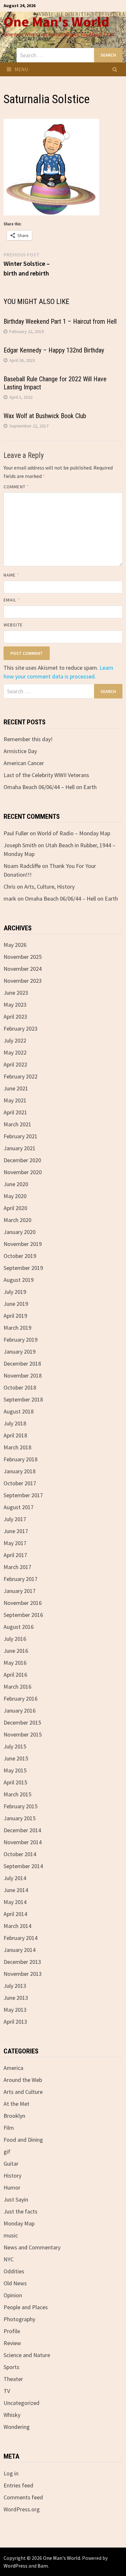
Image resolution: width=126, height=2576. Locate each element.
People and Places (26, 2307)
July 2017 (15, 1519)
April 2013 (15, 2022)
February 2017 (21, 1579)
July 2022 (15, 1040)
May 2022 (15, 1052)
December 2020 (22, 1160)
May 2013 (15, 2010)
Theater (13, 2379)
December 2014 (22, 1830)
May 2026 (15, 945)
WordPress (16, 2566)
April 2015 (15, 1782)
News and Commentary (32, 2247)
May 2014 (15, 1902)
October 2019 (20, 1256)
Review (12, 2343)
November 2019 (23, 1244)
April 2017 (15, 1555)
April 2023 (15, 1017)
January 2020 (20, 1232)
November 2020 (23, 1172)
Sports (11, 2367)
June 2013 (16, 1998)
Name (11, 575)
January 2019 (20, 1352)
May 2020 (15, 1196)
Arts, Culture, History (49, 887)
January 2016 (20, 1710)
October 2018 (20, 1387)
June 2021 (16, 1088)
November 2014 (23, 1842)
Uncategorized (21, 2403)
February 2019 (21, 1340)
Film (9, 2128)
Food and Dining (23, 2140)
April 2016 (15, 1675)
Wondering (17, 2427)
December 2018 (22, 1364)
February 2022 (21, 1076)
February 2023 (21, 1028)
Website (13, 625)
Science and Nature (27, 2355)
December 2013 (22, 1962)
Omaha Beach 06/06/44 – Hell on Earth (50, 787)
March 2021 (17, 1124)
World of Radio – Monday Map (74, 833)
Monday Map (19, 2223)
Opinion (13, 2295)
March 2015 (17, 1794)
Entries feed (18, 2485)
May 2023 (15, 1005)
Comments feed (23, 2497)
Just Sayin (16, 2199)
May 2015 (15, 1770)
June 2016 (16, 1651)
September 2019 (23, 1268)
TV (7, 2391)
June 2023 (16, 993)
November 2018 (23, 1375)
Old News (15, 2283)
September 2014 (23, 1866)
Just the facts (21, 2211)
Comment (16, 487)
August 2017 (19, 1507)
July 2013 (15, 1986)
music (11, 2235)
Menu (21, 69)
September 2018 (23, 1399)
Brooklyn (14, 2116)
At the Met (16, 2104)
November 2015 (23, 1734)
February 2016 (21, 1699)
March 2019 (17, 1328)
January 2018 (20, 1471)
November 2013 (23, 1974)
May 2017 (15, 1543)
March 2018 (17, 1447)
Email (12, 600)
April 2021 (15, 1112)
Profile (12, 2331)
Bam (43, 2566)
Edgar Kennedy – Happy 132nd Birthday (54, 350)
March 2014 (17, 1926)
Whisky (12, 2415)
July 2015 (15, 1746)
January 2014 (20, 1950)
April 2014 (15, 1914)
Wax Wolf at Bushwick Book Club (45, 416)
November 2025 (23, 957)
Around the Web (23, 2080)
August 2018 (19, 1411)
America (13, 2068)
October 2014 (20, 1854)
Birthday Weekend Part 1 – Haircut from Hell (60, 321)
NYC (9, 2259)
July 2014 (15, 1878)
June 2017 (16, 1531)
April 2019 (15, 1316)
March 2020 (17, 1220)
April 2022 (15, 1064)
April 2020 (15, 1208)
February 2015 (21, 1806)
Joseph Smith (20, 845)
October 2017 (20, 1483)
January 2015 (20, 1818)
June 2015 (16, 1758)
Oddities (14, 2271)
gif (7, 2152)
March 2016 (17, 1687)
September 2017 (23, 1495)
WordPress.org (22, 2509)
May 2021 (15, 1100)
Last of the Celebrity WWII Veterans (46, 775)
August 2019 (19, 1280)
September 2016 (23, 1615)
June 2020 (16, 1184)
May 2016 (15, 1663)
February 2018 (21, 1459)
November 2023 (23, 981)
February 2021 (21, 1136)
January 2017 (20, 1591)
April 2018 (15, 1435)
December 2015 (22, 1722)
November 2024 (23, 969)
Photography (19, 2319)
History (12, 2176)
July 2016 (15, 1639)
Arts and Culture (23, 2092)
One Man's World (56, 22)
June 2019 (16, 1304)
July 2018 (15, 1423)
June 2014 (16, 1890)
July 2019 (15, 1292)
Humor (12, 2187)
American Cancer (24, 763)
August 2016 (19, 1627)
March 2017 (17, 1567)
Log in (11, 2473)
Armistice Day (20, 751)
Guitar (11, 2164)
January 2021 (20, 1148)
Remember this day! (28, 739)
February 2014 (21, 1938)
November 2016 (23, 1603)
